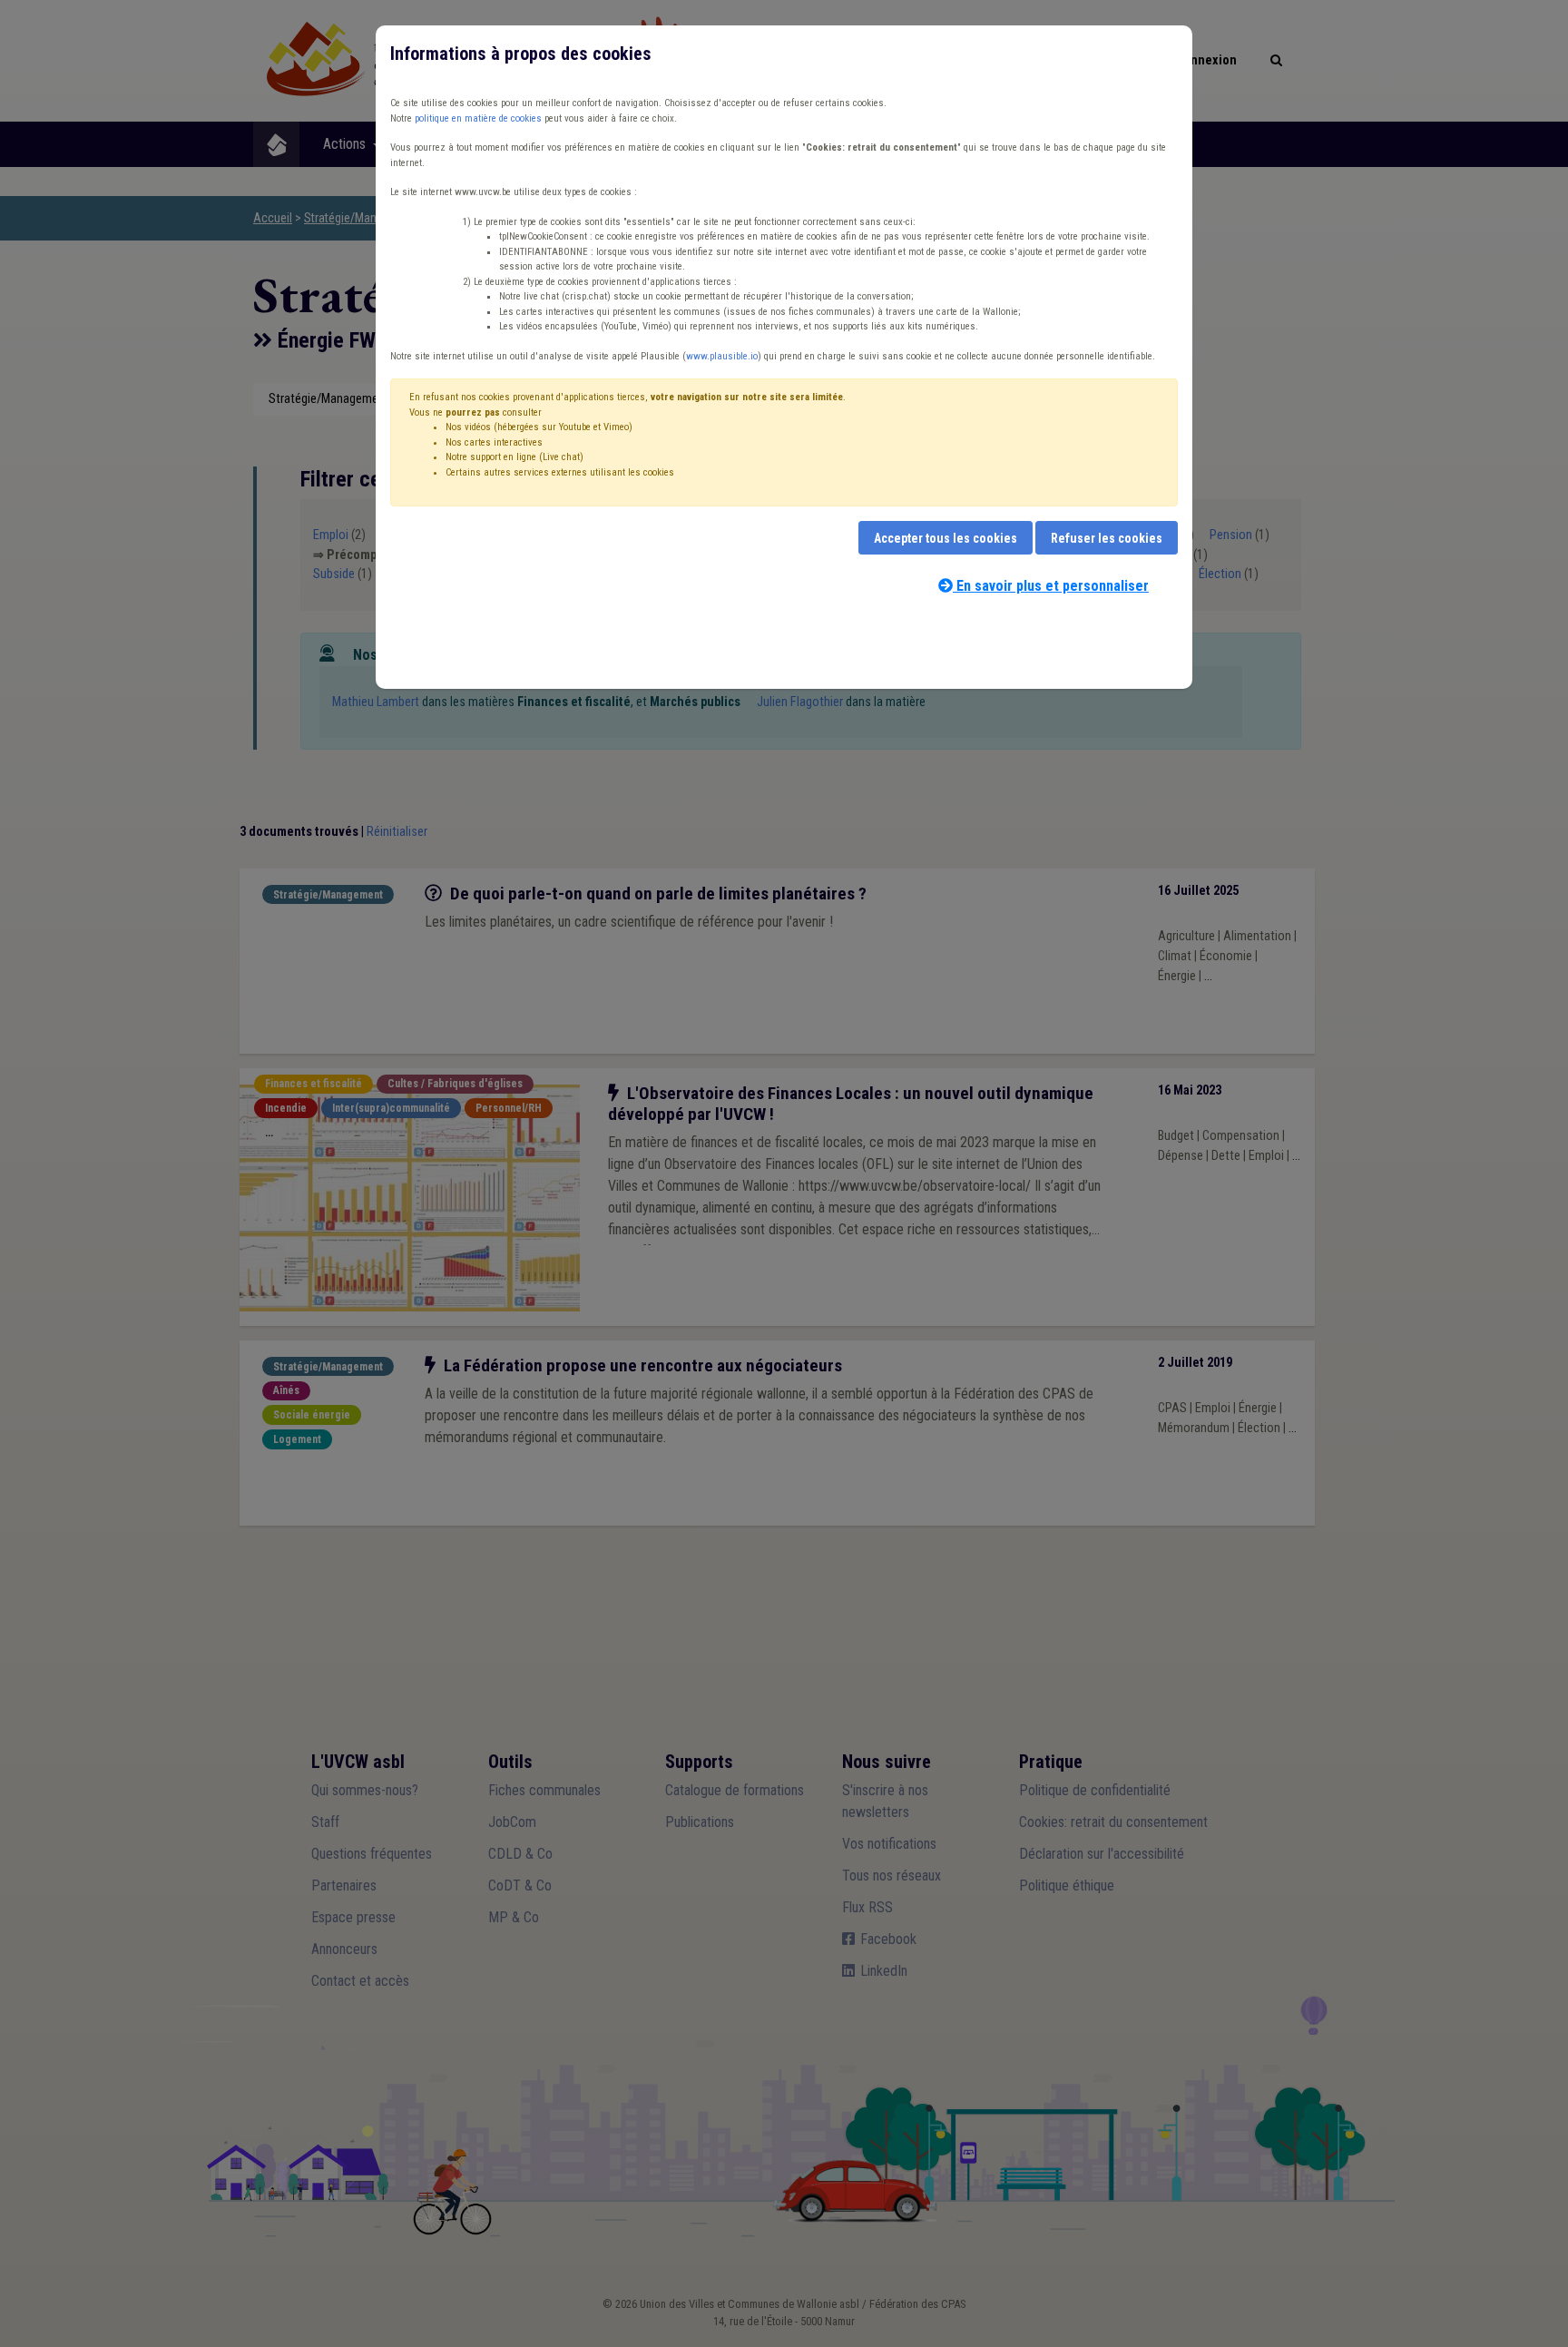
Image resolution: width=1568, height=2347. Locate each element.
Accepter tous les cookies (946, 538)
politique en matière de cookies (478, 118)
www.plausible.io (722, 356)
